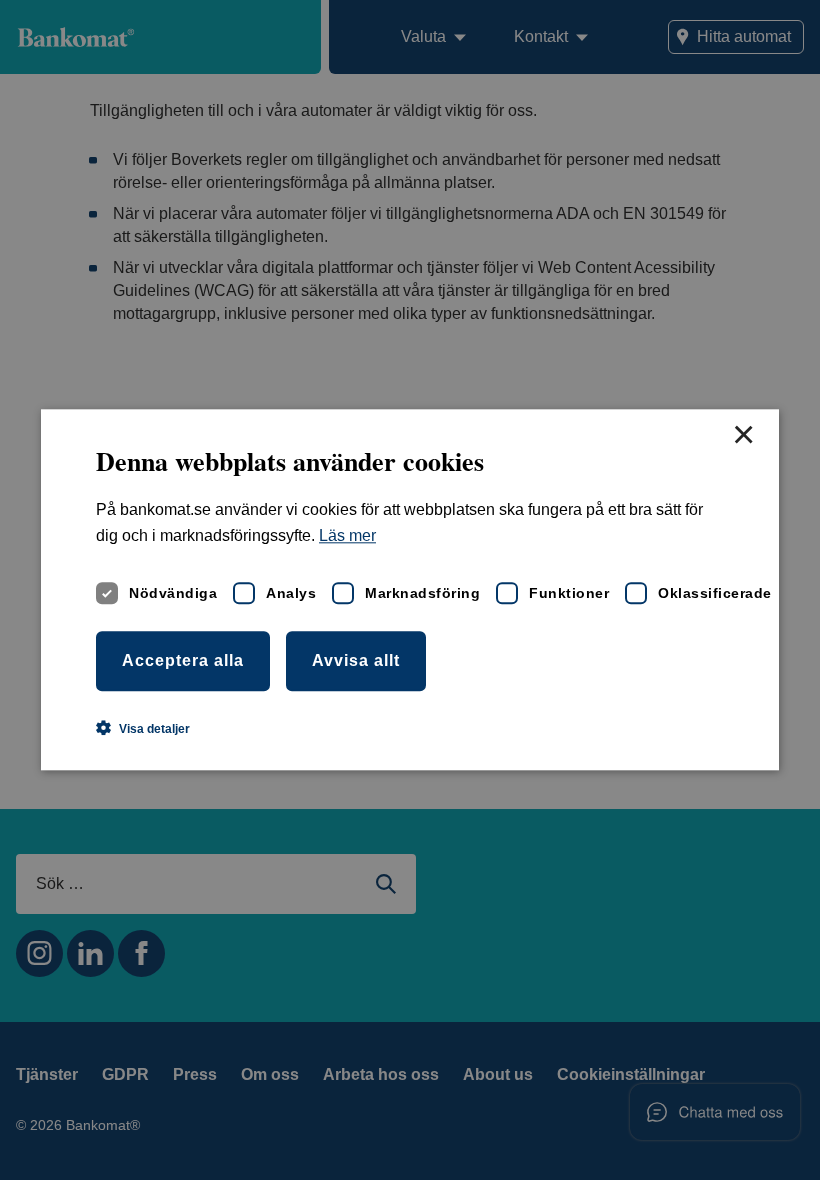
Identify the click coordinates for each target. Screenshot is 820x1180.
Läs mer (347, 536)
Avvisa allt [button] (356, 660)
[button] (143, 729)
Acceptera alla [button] (183, 660)
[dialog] (410, 589)
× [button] (743, 436)
